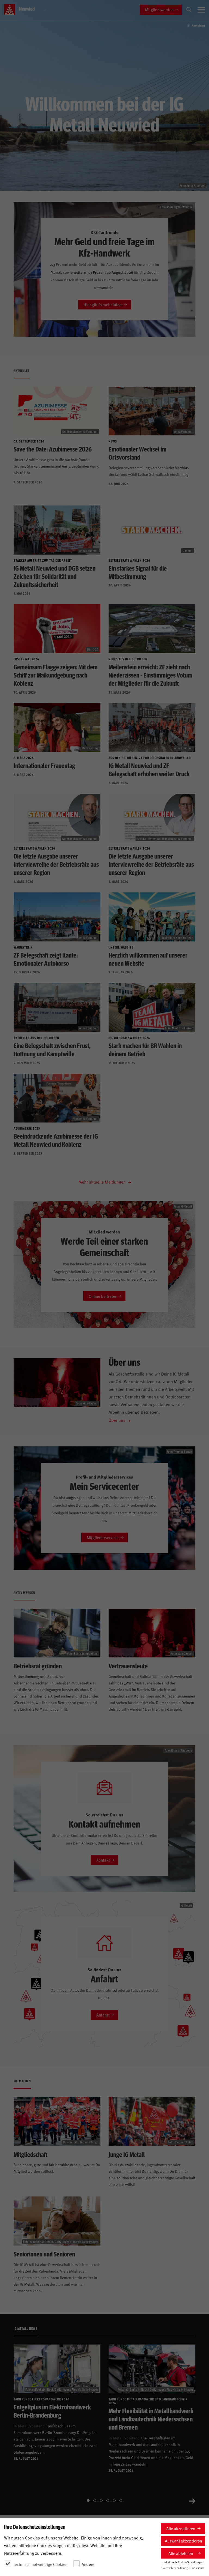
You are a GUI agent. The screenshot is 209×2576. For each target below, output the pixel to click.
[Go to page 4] (108, 2500)
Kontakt (103, 1860)
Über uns (117, 1420)
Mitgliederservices (103, 1537)
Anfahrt (103, 2015)
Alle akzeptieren (181, 2528)
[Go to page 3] (101, 2500)
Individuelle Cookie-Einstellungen (183, 2562)
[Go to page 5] (114, 2500)
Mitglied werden (159, 9)
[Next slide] (192, 2500)
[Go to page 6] (121, 2500)
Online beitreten (103, 1296)
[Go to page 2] (95, 2500)
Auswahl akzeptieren (183, 2541)
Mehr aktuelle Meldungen (103, 1182)
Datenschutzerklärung (175, 2568)
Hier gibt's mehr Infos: (103, 304)
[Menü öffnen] (201, 10)
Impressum (197, 2568)
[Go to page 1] (88, 2500)
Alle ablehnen (181, 2553)
